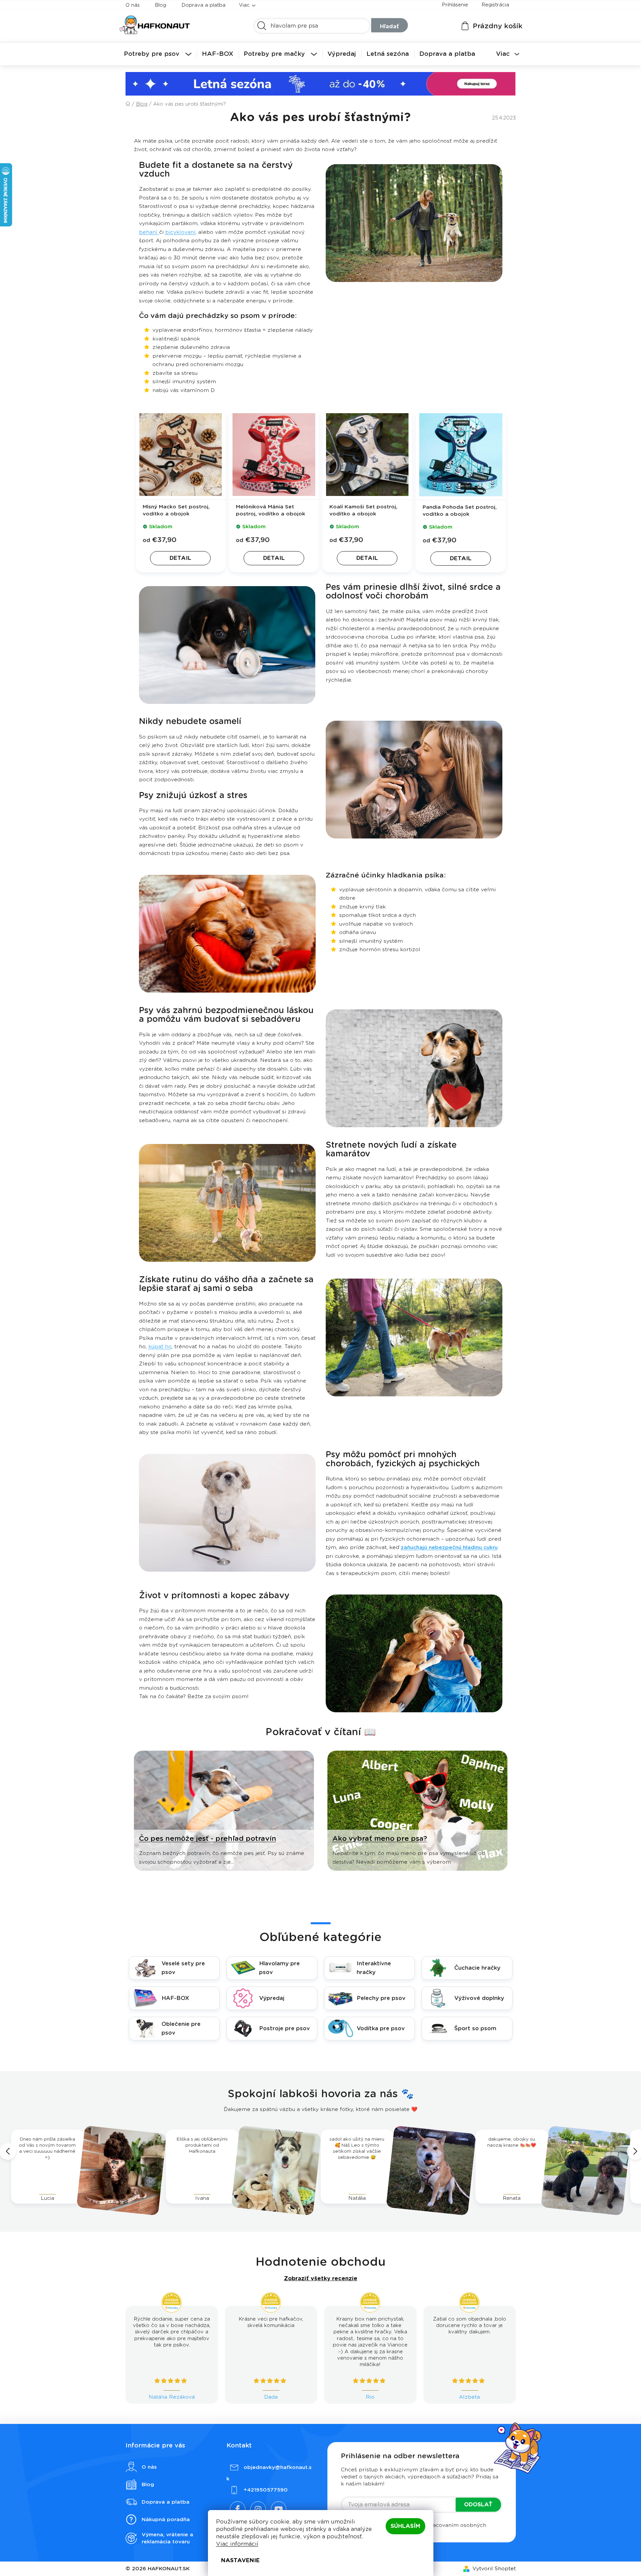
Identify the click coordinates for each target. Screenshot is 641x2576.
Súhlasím (405, 2526)
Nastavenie (240, 2560)
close (487, 1255)
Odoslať (456, 1297)
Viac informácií (237, 2544)
